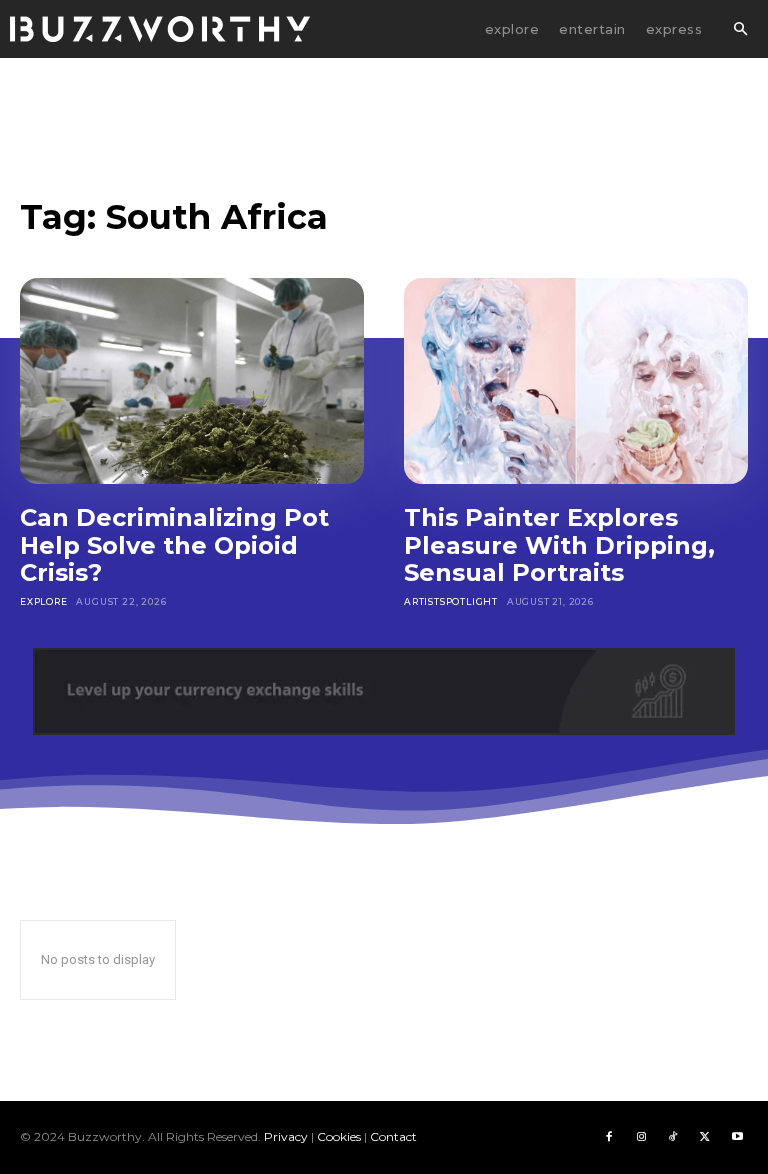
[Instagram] (641, 1137)
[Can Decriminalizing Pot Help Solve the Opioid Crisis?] (192, 381)
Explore (44, 601)
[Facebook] (609, 1137)
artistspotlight (451, 601)
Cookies (339, 1136)
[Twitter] (705, 1137)
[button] (740, 30)
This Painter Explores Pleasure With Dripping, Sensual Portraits (559, 545)
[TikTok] (673, 1137)
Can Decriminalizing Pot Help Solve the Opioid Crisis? (174, 545)
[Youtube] (737, 1137)
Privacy (286, 1136)
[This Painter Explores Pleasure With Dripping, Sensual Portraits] (576, 381)
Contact (393, 1136)
